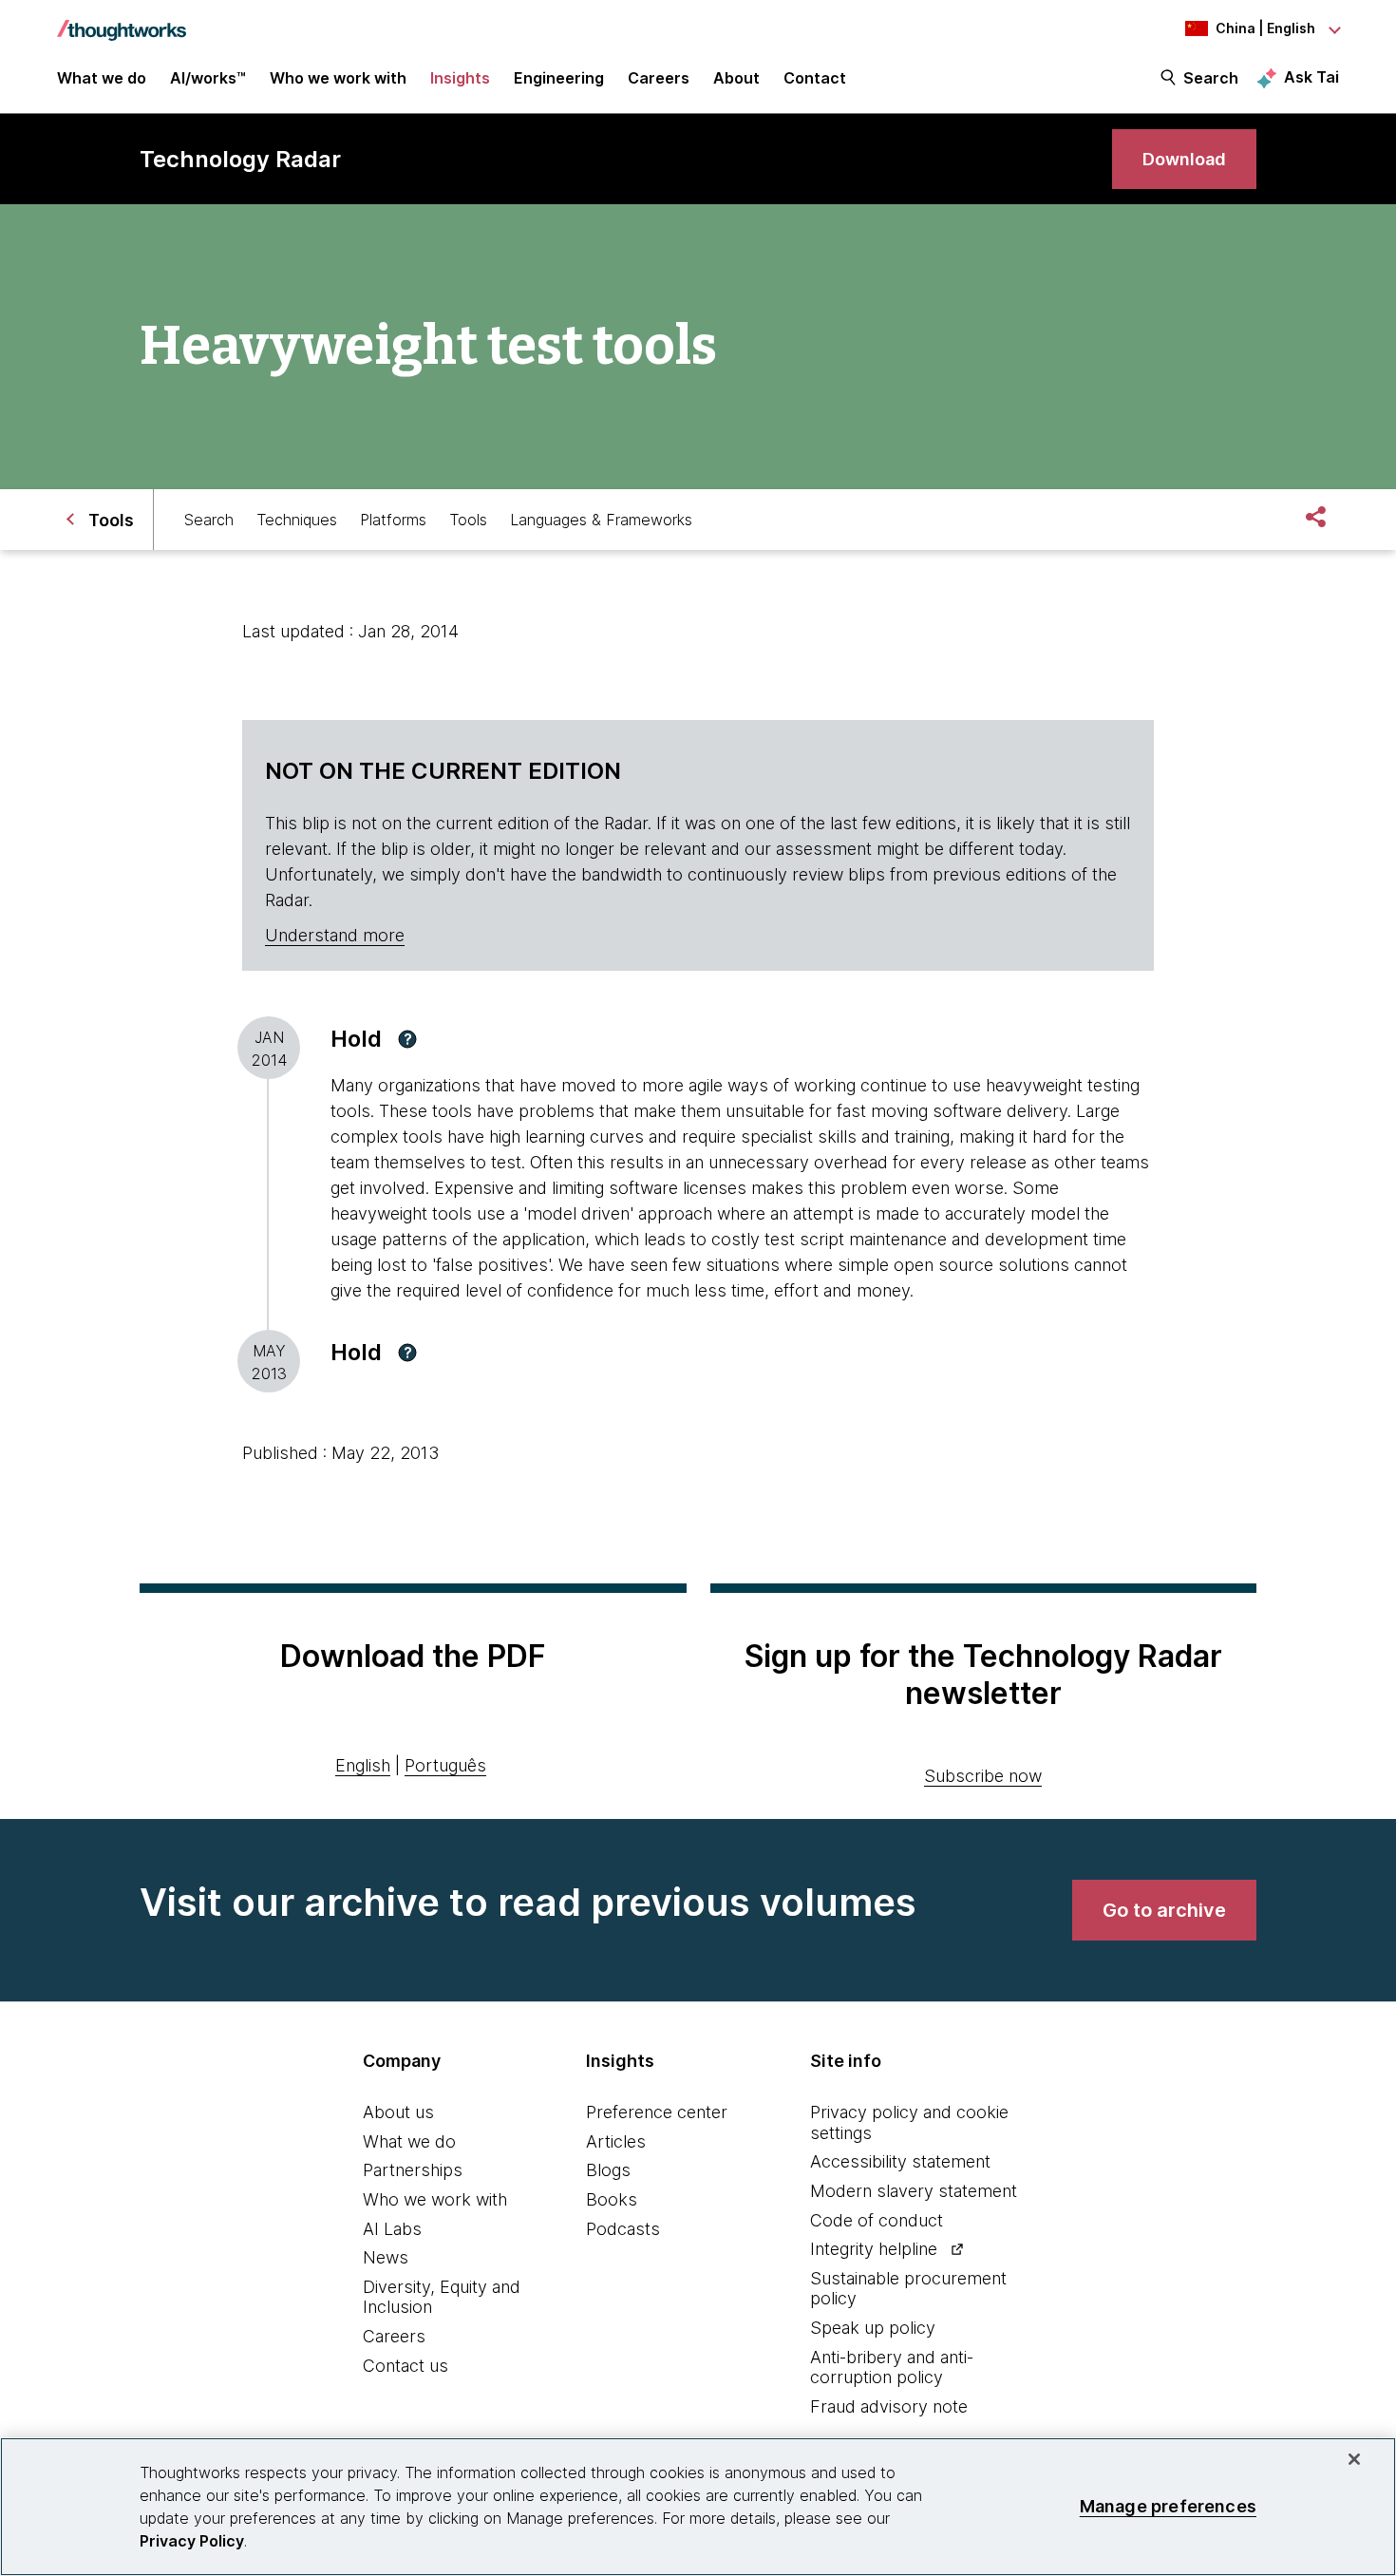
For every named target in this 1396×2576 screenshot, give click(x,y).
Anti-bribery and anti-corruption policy (892, 2368)
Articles (616, 2141)
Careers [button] (659, 78)
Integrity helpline (874, 2249)
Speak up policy (873, 2328)
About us (398, 2112)
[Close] (1354, 2459)
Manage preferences (1168, 2506)
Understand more (335, 935)
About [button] (736, 78)
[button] (407, 1039)
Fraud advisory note (889, 2406)
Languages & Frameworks (601, 520)
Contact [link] (815, 78)
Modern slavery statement (914, 2191)
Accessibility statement (900, 2161)
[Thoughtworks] (122, 21)
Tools (468, 520)
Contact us (406, 2366)
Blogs (608, 2170)
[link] (1184, 159)
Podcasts (623, 2229)
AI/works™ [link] (208, 78)
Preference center (657, 2112)
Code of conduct (877, 2220)
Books (612, 2199)
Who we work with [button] (338, 78)
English (363, 1765)
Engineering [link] (559, 78)
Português (445, 1765)
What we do (409, 2141)
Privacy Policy (192, 2541)
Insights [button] (460, 78)
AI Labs (392, 2229)
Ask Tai (1311, 77)
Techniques (297, 520)
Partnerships (413, 2170)
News (386, 2257)
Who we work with (435, 2199)
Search (1211, 78)
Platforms (393, 520)
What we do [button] (102, 78)
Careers (394, 2336)
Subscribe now (983, 1776)
